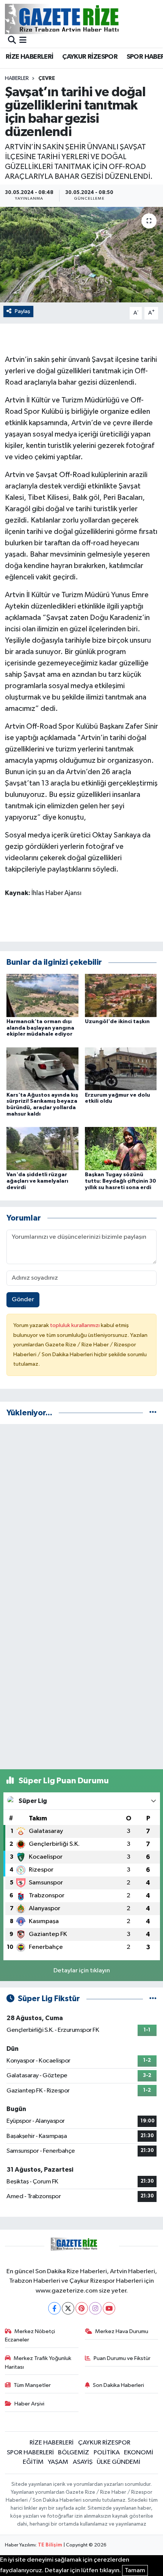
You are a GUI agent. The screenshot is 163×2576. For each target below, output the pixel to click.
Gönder (23, 1300)
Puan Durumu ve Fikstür (122, 2358)
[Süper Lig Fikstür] (153, 1999)
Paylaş (23, 311)
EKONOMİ (139, 2453)
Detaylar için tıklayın (82, 1971)
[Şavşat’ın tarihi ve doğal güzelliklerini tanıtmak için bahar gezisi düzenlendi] (81, 255)
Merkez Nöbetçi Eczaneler (30, 2336)
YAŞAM (58, 2462)
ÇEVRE (47, 78)
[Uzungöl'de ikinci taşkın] (121, 995)
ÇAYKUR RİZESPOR (90, 57)
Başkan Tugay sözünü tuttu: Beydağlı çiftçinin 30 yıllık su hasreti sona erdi (121, 1181)
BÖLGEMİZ (74, 2453)
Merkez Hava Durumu (122, 2331)
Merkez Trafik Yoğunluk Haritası (38, 2362)
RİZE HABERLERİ (30, 57)
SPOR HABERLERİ (30, 2453)
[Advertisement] (81, 1512)
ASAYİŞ (83, 2462)
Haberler (17, 78)
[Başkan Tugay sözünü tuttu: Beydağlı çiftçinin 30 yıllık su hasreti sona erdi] (121, 1148)
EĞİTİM (33, 2462)
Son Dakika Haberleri (118, 2385)
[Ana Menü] (23, 41)
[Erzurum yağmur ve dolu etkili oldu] (121, 1069)
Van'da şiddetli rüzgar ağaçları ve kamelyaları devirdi (37, 1181)
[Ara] (12, 41)
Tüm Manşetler (32, 2385)
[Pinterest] (82, 2308)
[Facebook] (54, 2308)
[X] (68, 2308)
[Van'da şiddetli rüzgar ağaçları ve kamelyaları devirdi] (42, 1148)
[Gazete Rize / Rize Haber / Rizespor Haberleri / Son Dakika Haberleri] (81, 19)
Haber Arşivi (29, 2404)
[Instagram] (95, 2308)
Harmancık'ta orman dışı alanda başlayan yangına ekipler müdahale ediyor (40, 1028)
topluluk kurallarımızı (75, 1325)
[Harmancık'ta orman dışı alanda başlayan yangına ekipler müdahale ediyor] (42, 995)
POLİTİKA (107, 2453)
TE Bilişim (50, 2545)
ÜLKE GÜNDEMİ (118, 2462)
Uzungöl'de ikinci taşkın (117, 1022)
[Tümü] (153, 1413)
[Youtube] (109, 2308)
